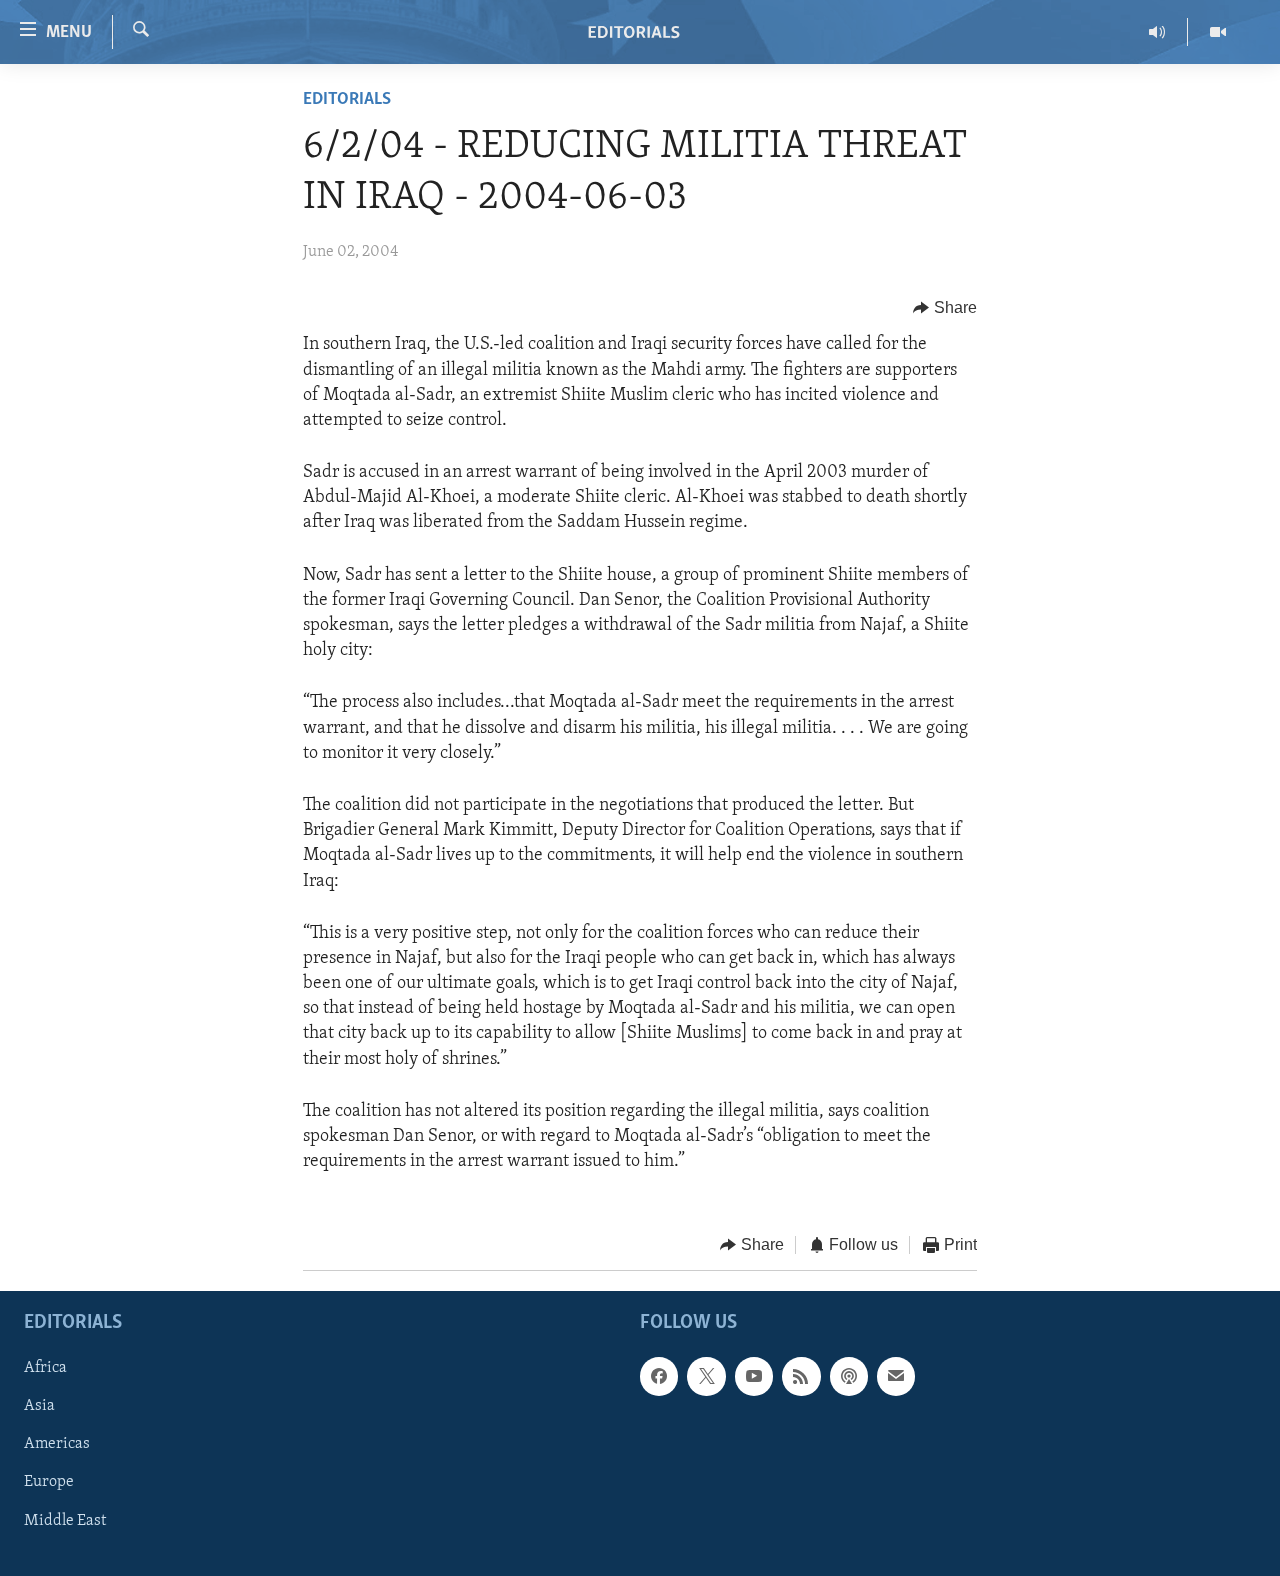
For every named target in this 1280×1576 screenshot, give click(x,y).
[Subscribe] (896, 1376)
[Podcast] (849, 1376)
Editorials (347, 100)
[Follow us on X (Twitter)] (706, 1376)
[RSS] (801, 1376)
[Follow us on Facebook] (659, 1376)
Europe (49, 1482)
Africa (45, 1368)
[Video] (1218, 32)
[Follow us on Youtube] (754, 1376)
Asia (39, 1406)
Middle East (65, 1520)
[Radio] (1157, 32)
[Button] (945, 308)
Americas (57, 1444)
